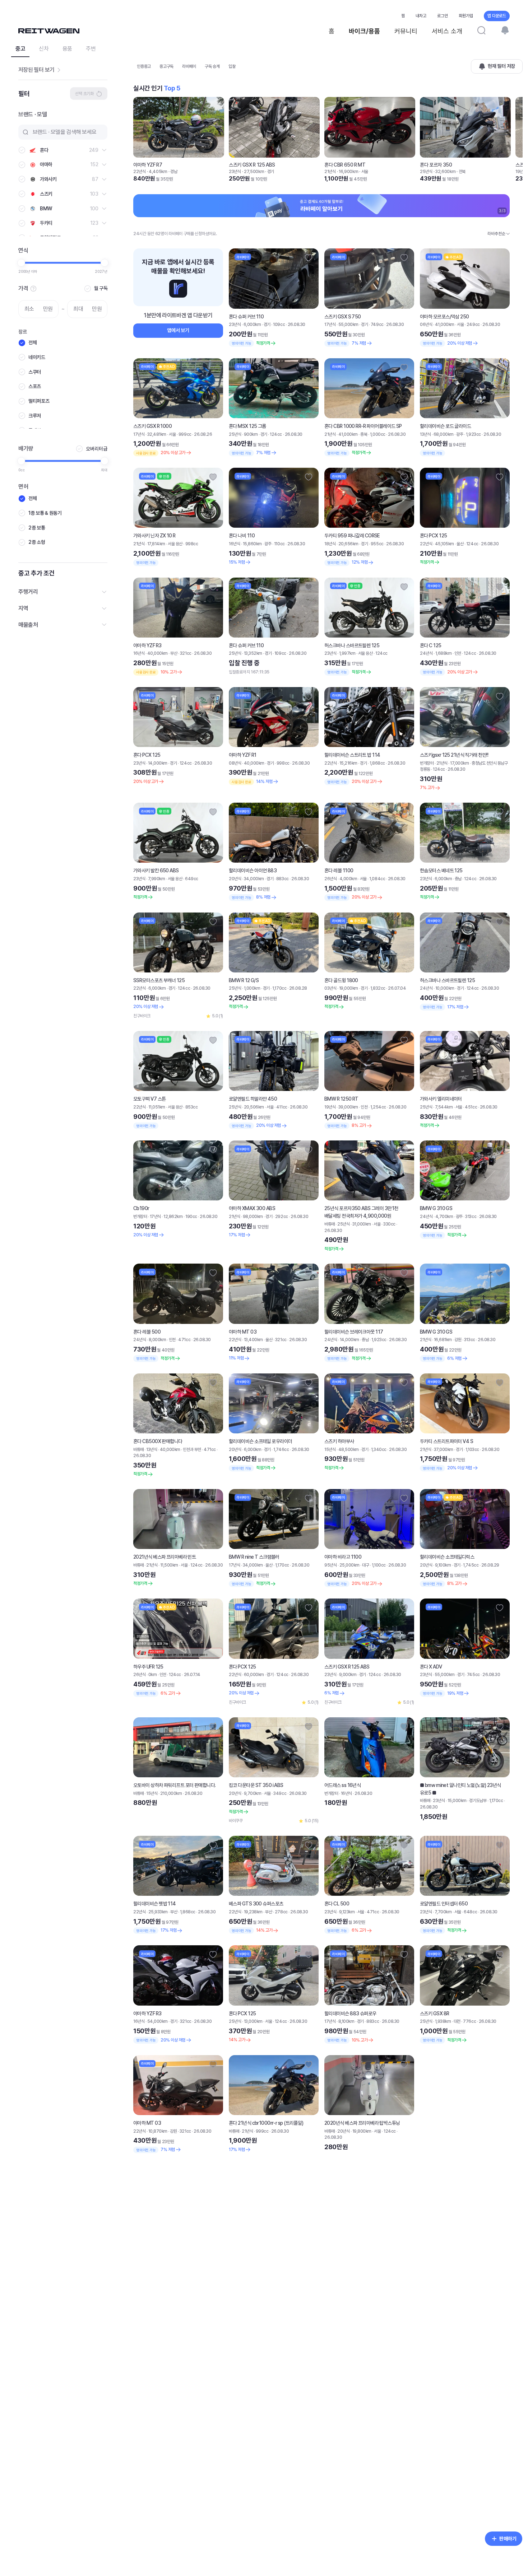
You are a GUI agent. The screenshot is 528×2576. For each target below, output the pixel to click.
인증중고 (144, 66)
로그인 (443, 16)
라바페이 (189, 66)
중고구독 (166, 66)
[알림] (505, 30)
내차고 (421, 16)
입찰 (232, 66)
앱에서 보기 (178, 330)
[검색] (481, 30)
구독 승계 (212, 66)
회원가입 (466, 16)
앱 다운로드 (497, 16)
